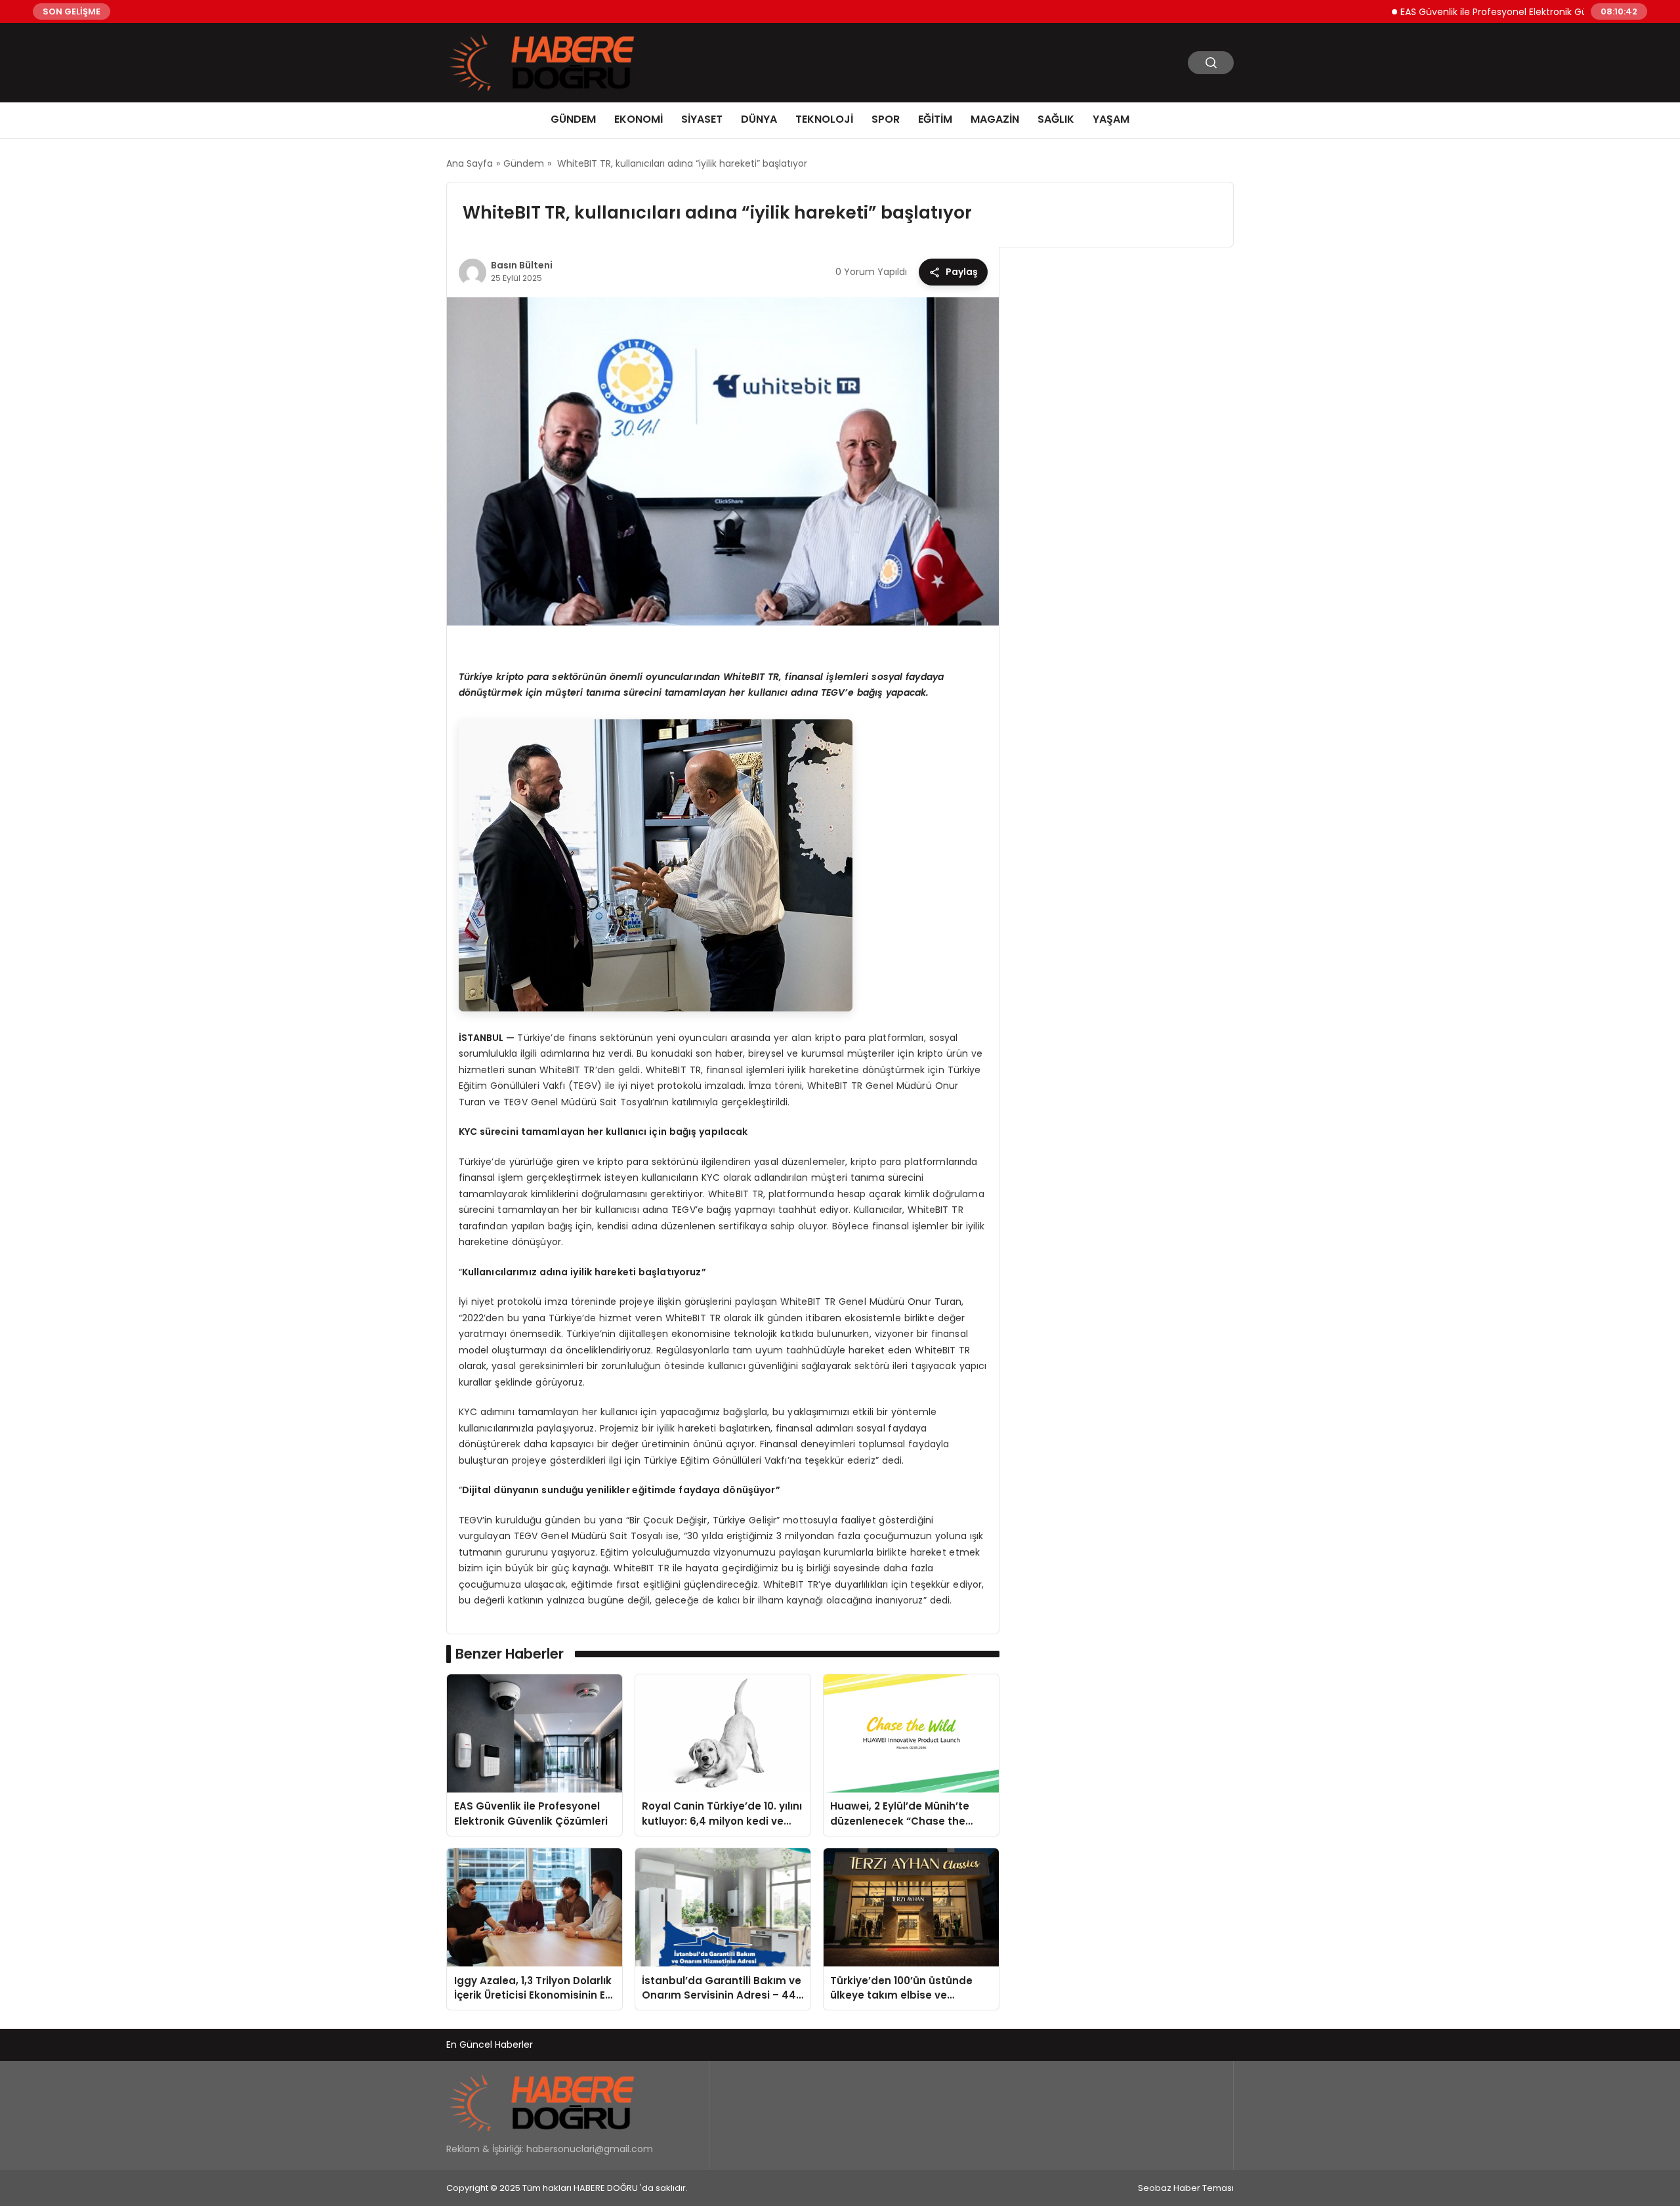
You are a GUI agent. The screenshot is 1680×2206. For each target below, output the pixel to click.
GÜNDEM (573, 119)
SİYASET (702, 119)
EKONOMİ (639, 119)
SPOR (886, 119)
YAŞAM (1111, 119)
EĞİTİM (935, 119)
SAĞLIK (1056, 119)
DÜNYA (759, 119)
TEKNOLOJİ (824, 119)
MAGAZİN (995, 119)
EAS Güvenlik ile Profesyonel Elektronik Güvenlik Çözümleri (1475, 11)
